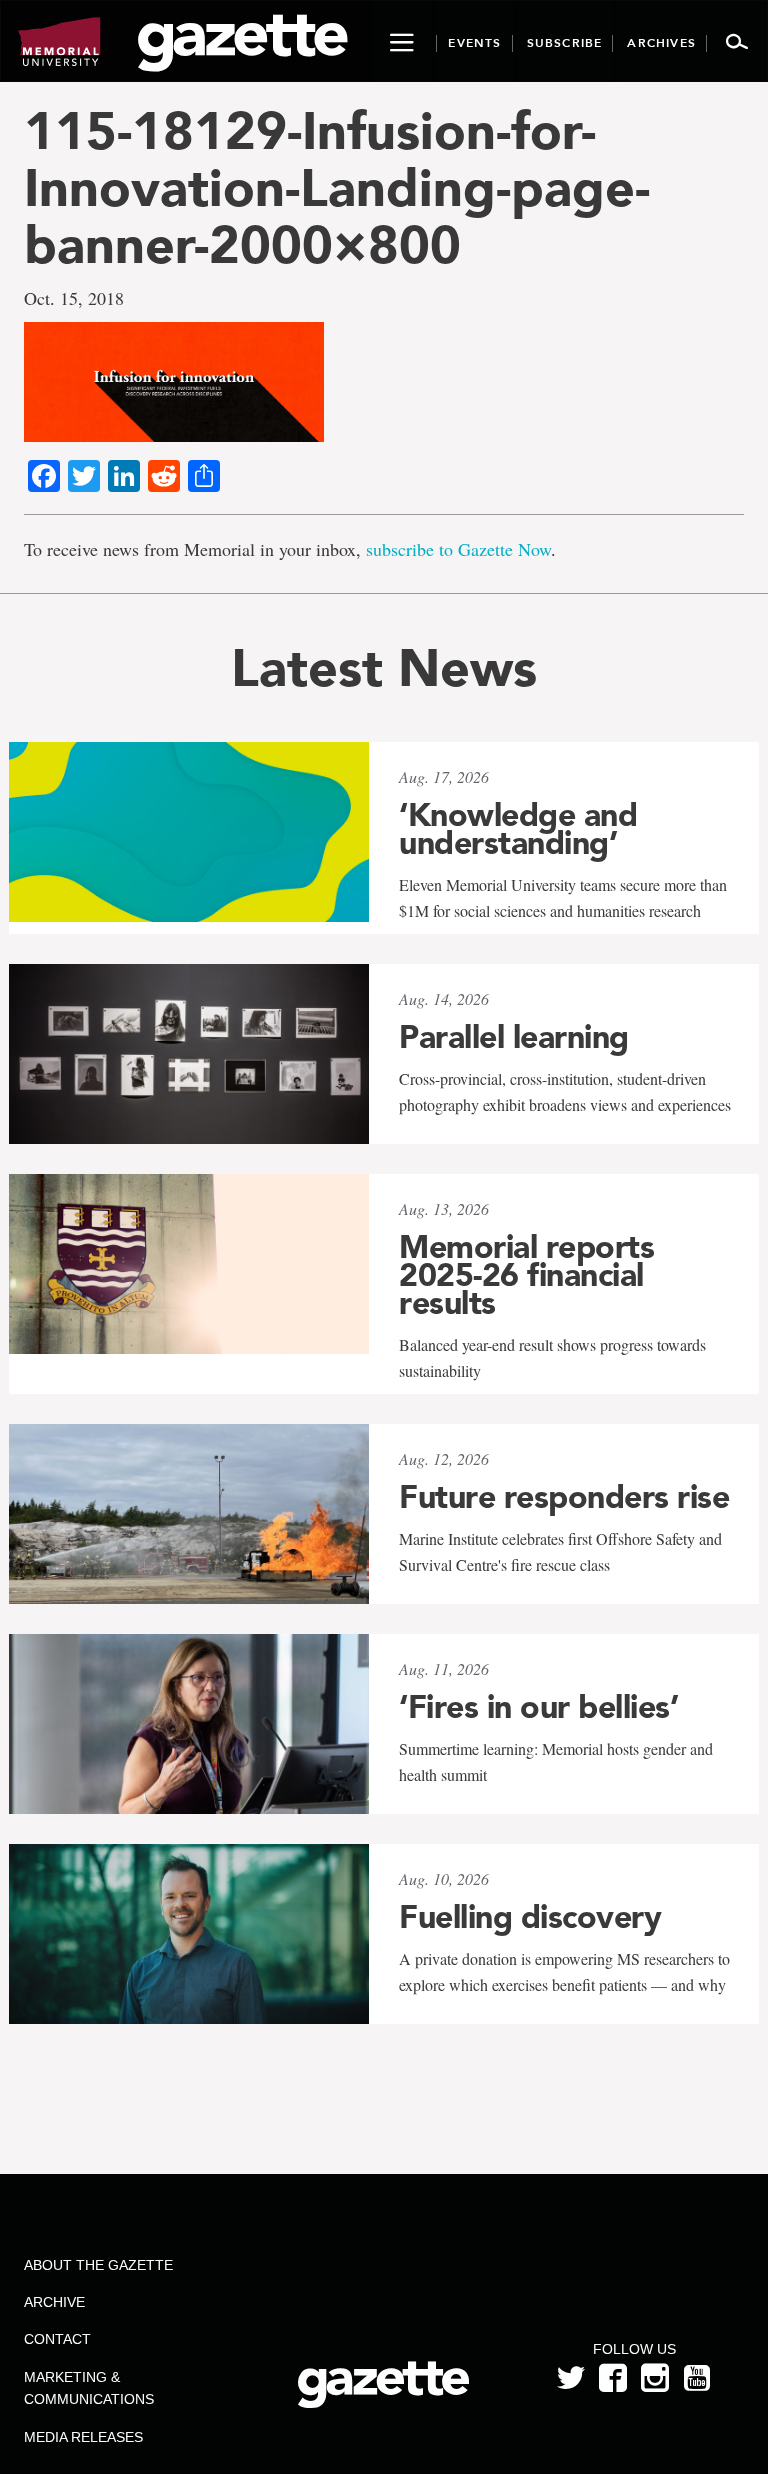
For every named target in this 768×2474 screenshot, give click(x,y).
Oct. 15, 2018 (74, 298)
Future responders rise (564, 1497)
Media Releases (83, 2437)
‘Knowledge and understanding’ (518, 829)
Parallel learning (514, 1037)
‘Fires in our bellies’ (538, 1707)
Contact (57, 2339)
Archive (54, 2302)
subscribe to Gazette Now (458, 549)
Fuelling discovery (530, 1917)
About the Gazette (98, 2265)
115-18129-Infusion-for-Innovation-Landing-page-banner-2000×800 (337, 188)
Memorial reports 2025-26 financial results (526, 1275)
